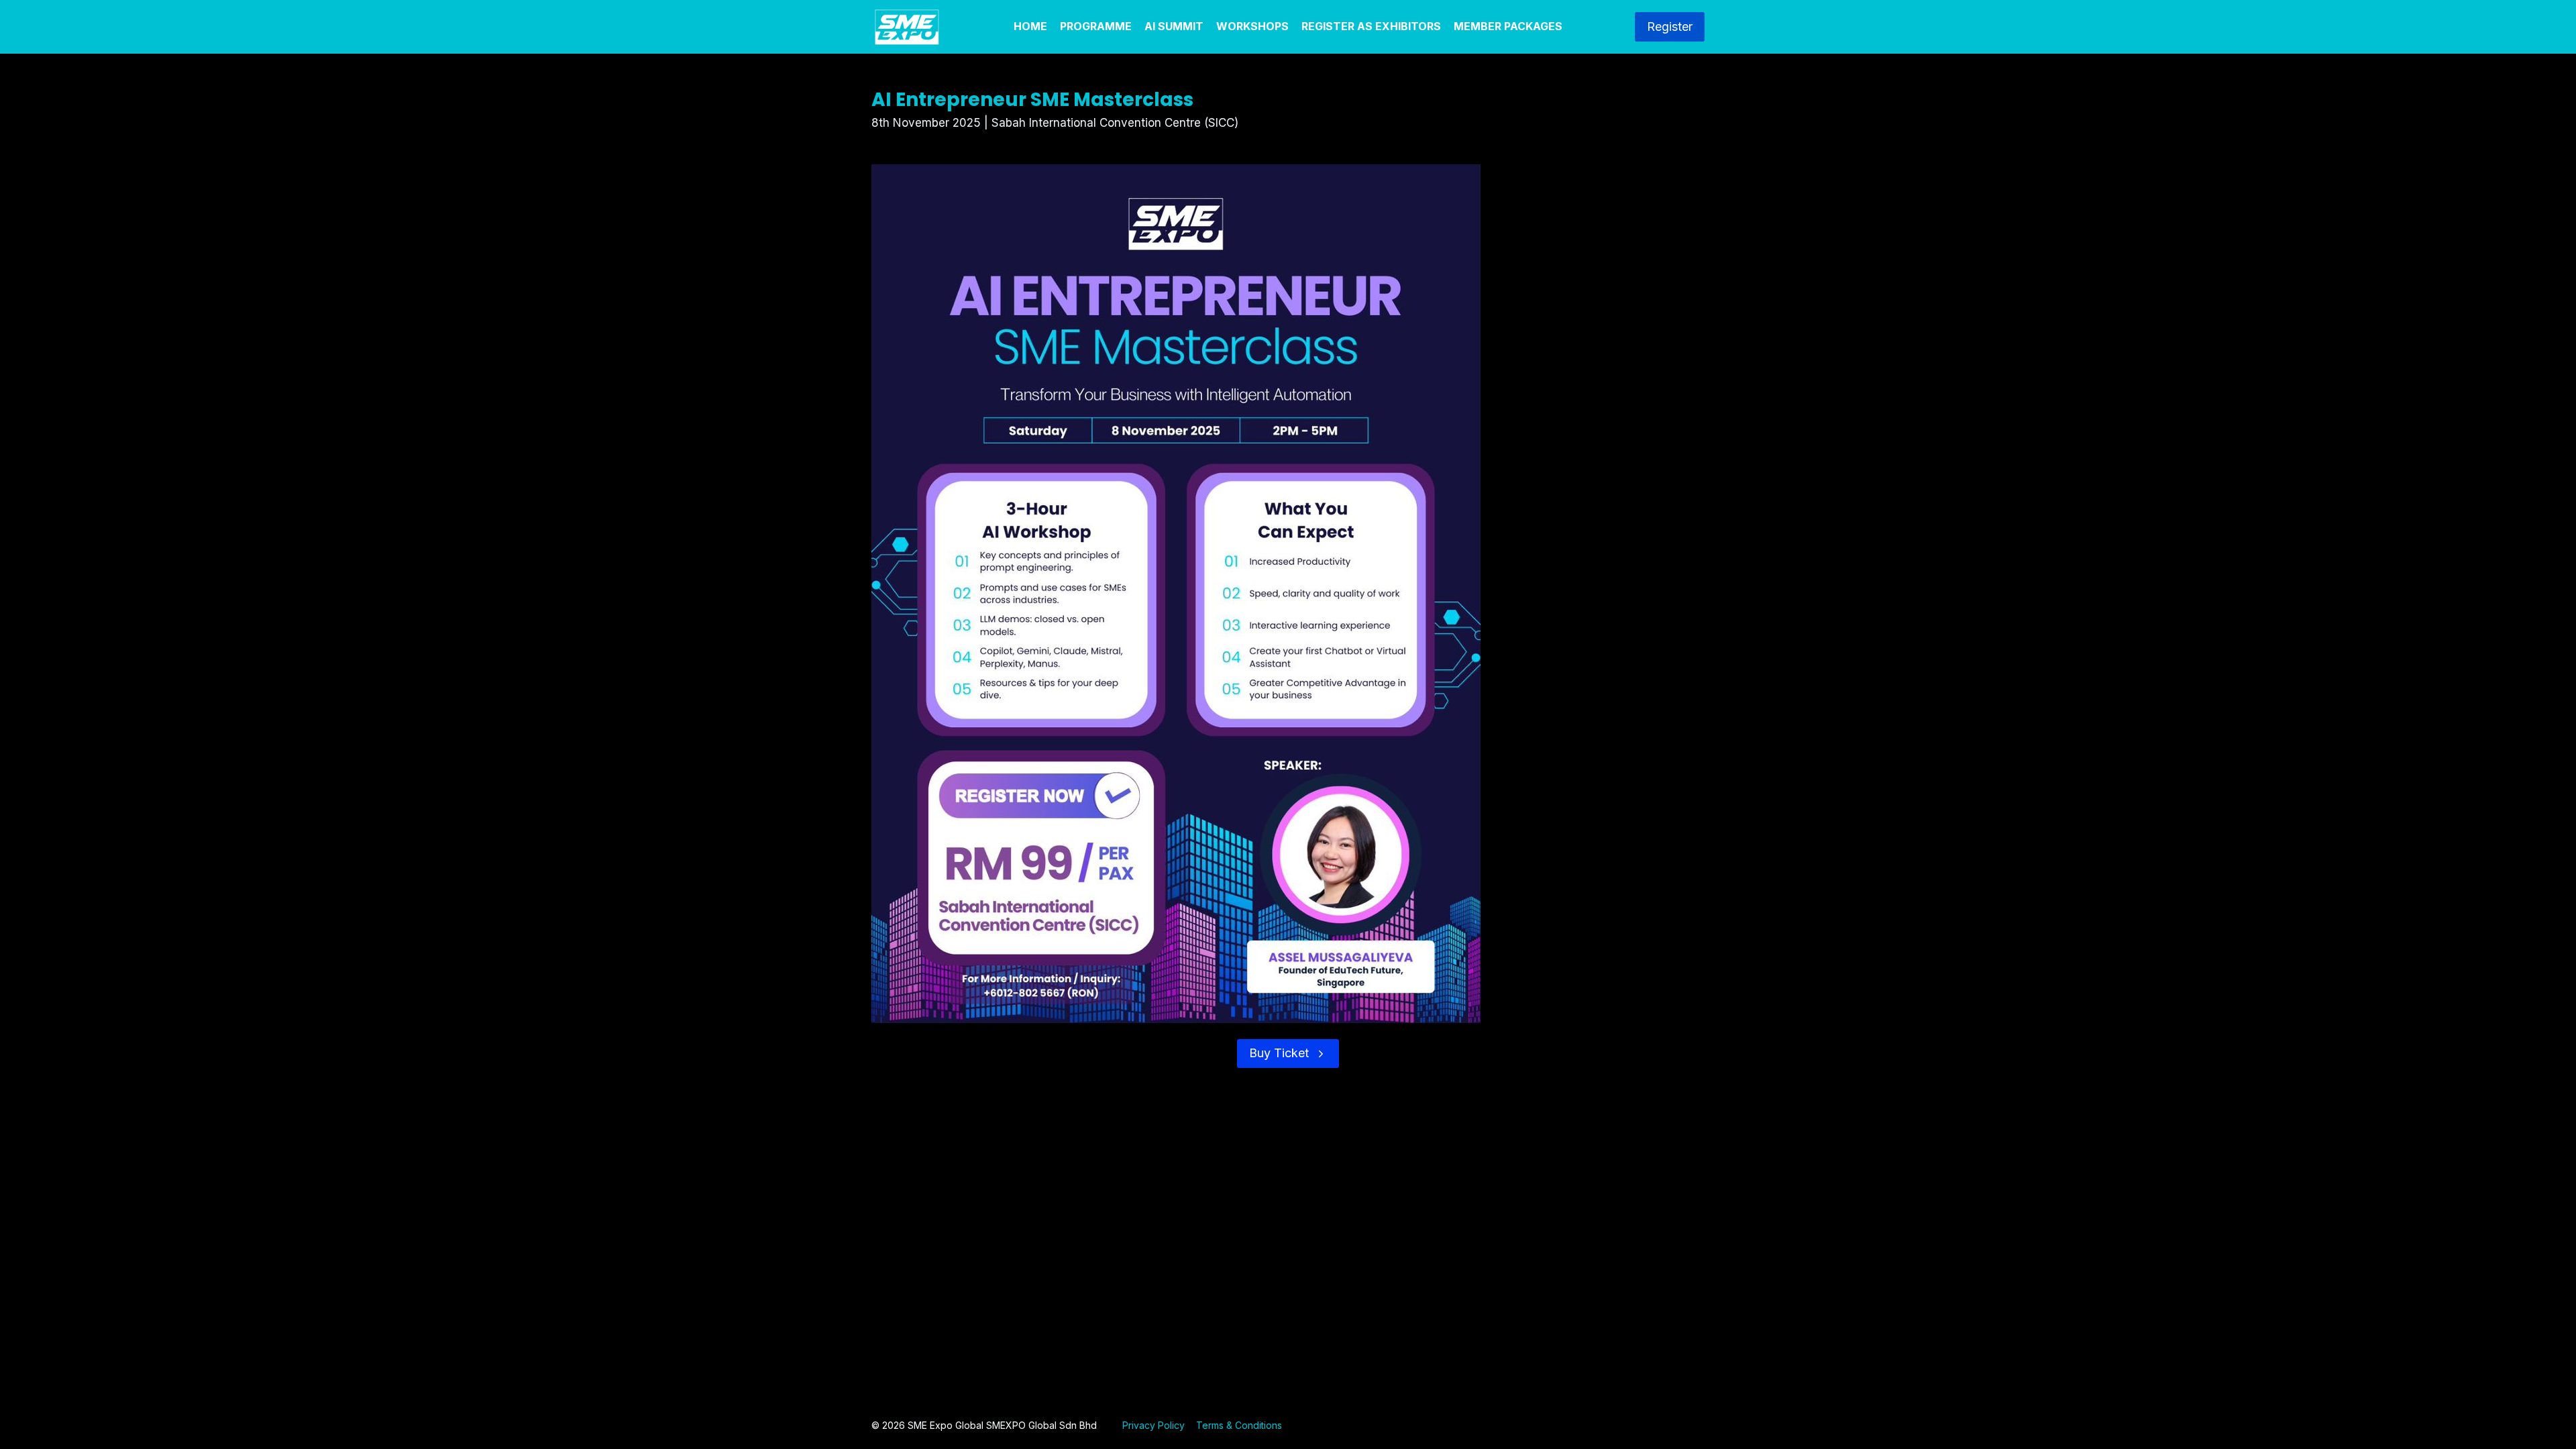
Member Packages (1508, 26)
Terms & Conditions (1239, 1425)
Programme (1096, 26)
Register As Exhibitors (1371, 26)
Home (1030, 26)
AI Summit (1174, 26)
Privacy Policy (1153, 1425)
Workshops (1252, 26)
